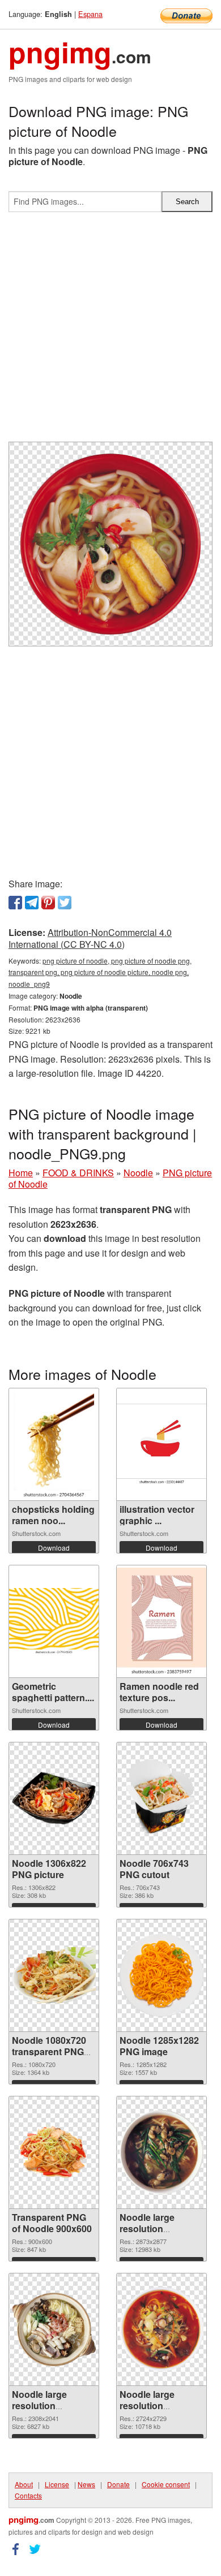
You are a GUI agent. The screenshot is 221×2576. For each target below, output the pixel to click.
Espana (90, 14)
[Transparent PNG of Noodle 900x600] (54, 2152)
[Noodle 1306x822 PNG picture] (54, 1798)
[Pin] (48, 903)
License (57, 2484)
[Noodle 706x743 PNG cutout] (161, 1798)
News (86, 2484)
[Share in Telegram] (32, 903)
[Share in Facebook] (15, 903)
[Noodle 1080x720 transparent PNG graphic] (54, 1975)
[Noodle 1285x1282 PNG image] (161, 1975)
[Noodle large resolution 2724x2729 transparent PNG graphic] (161, 2329)
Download (54, 1548)
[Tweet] (65, 903)
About (24, 2484)
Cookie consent (166, 2484)
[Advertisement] (110, 331)
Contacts (28, 2495)
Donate (118, 2484)
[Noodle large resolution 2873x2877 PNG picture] (161, 2152)
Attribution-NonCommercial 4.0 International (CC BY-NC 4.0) (90, 938)
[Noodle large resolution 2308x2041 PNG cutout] (54, 2329)
